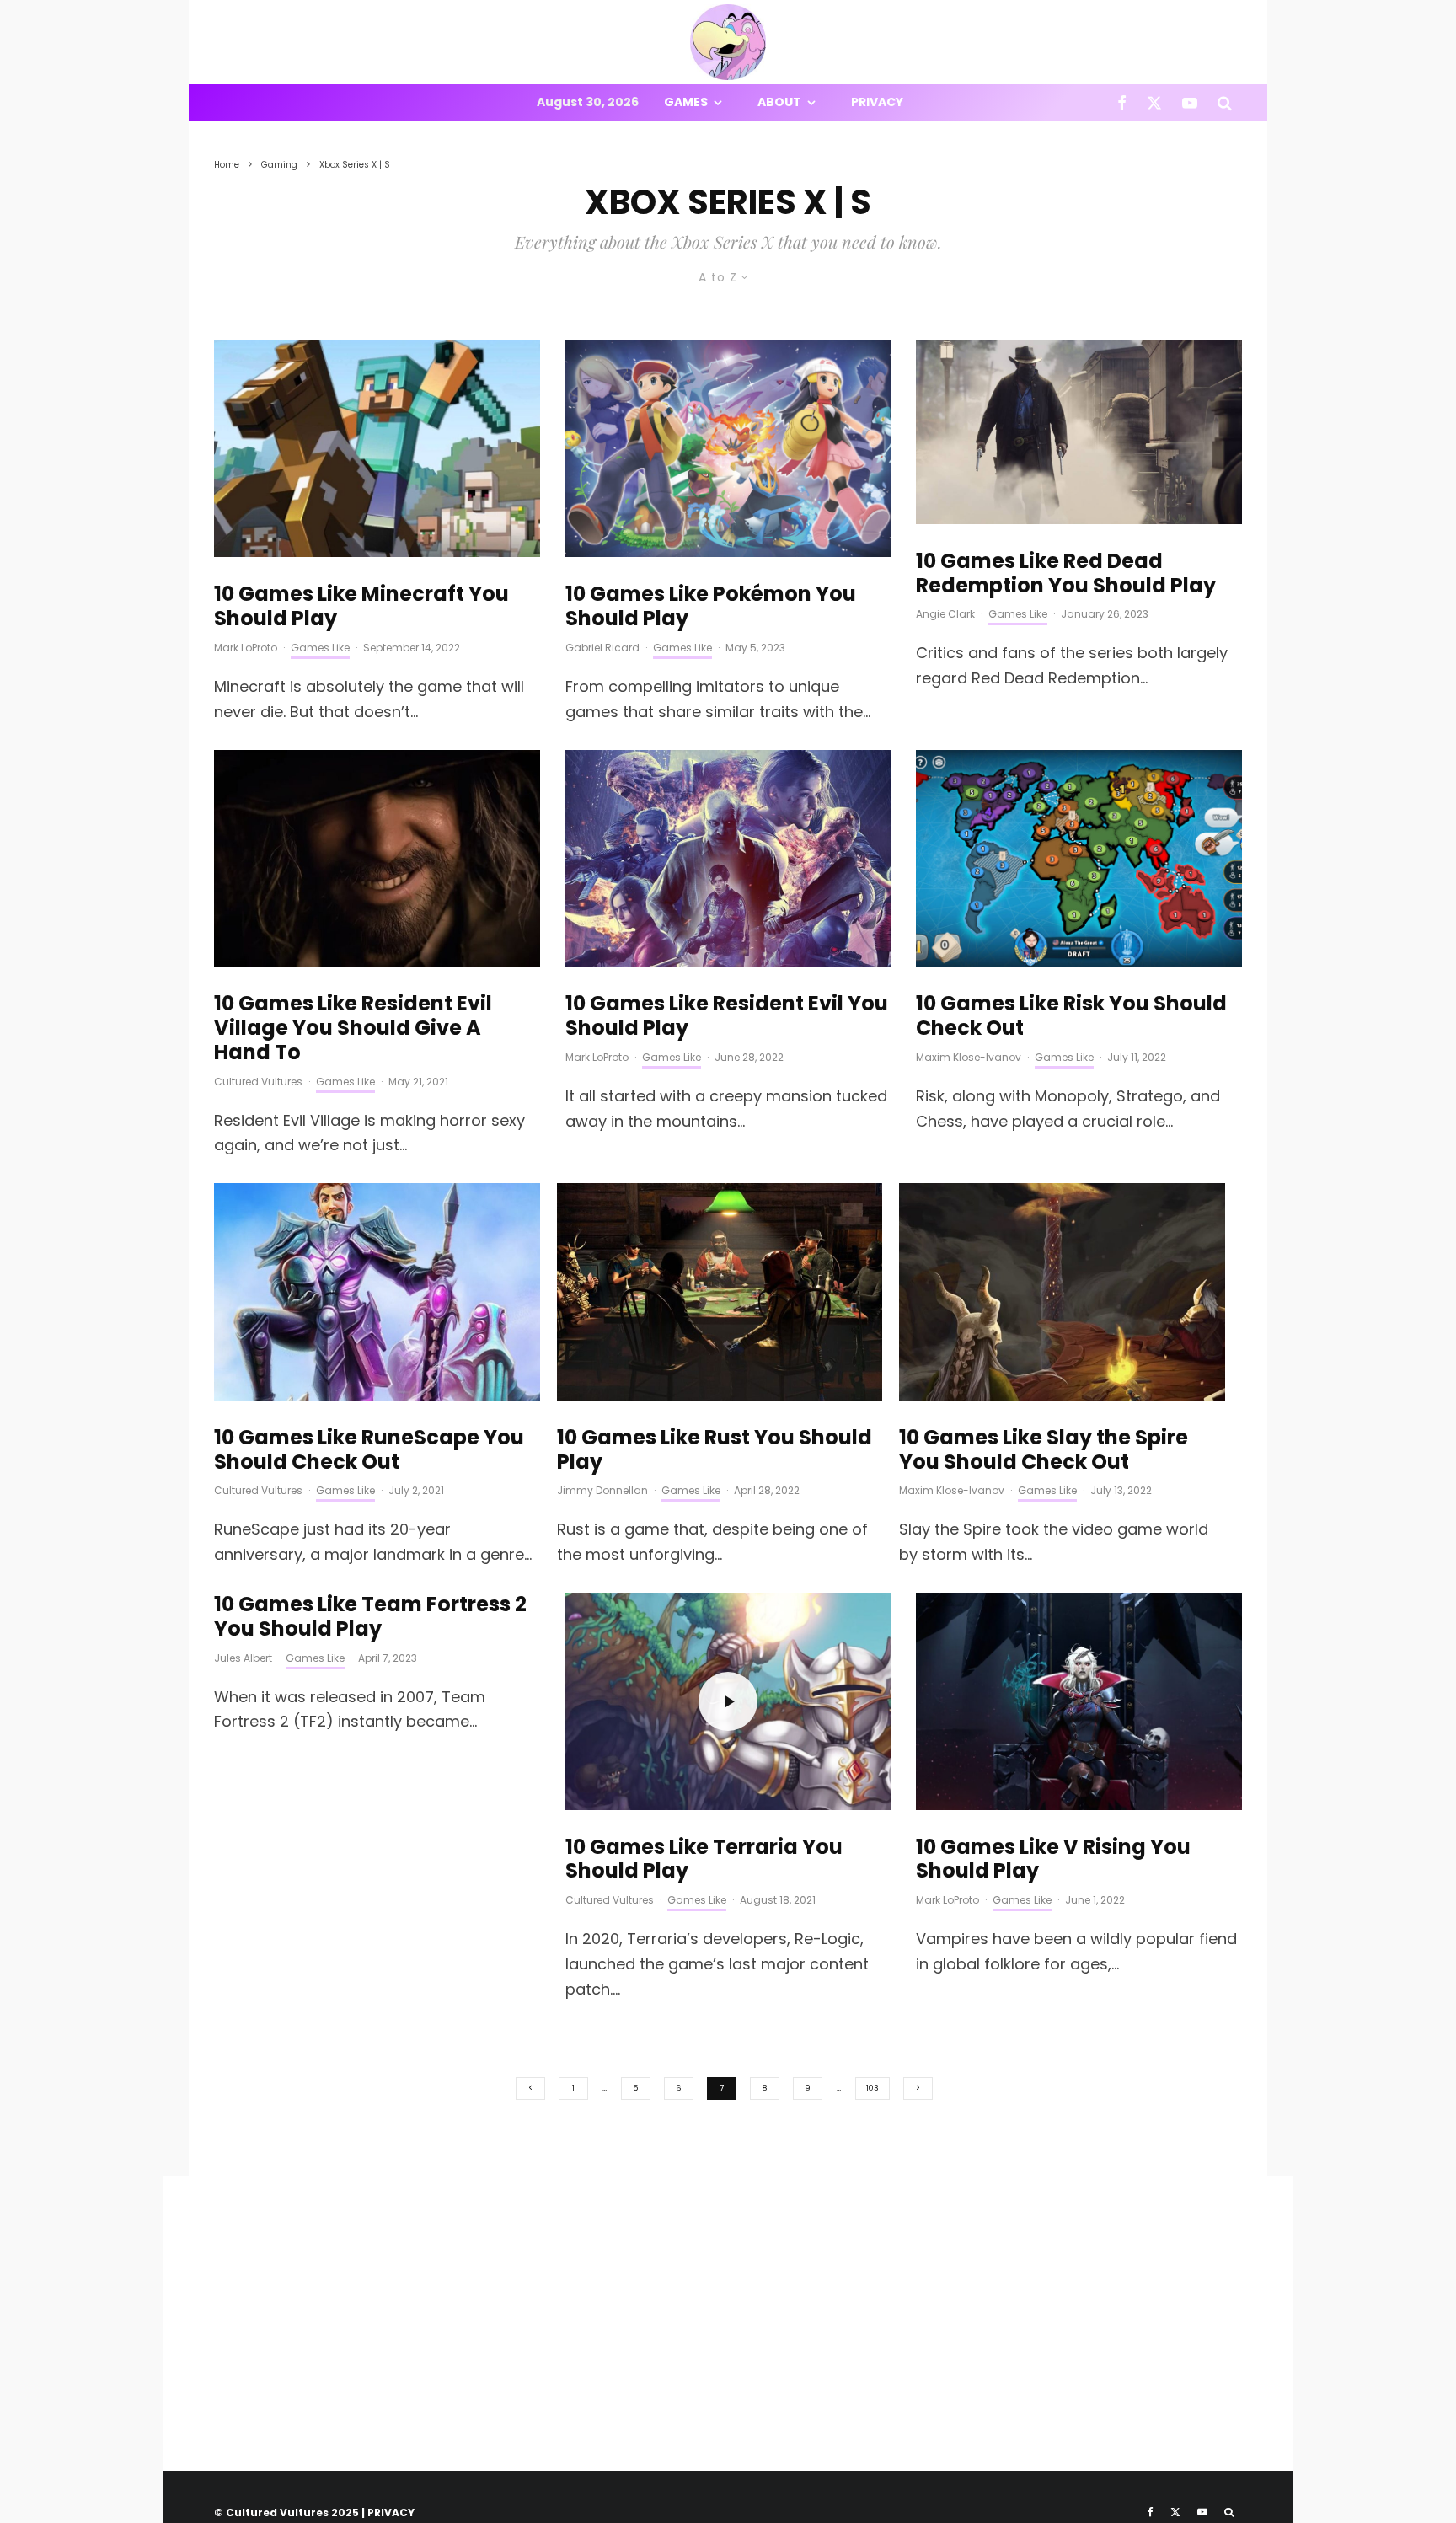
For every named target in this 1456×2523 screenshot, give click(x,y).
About (779, 102)
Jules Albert (243, 1658)
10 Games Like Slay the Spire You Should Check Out (1044, 1450)
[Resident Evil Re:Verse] (728, 859)
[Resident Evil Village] (377, 859)
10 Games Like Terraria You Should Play (704, 1860)
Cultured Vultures (258, 1082)
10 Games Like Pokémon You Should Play (711, 607)
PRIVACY (391, 2512)
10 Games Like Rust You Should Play (715, 1450)
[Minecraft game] (377, 449)
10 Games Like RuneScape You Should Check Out (369, 1450)
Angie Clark (945, 614)
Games (686, 102)
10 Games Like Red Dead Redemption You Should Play (1066, 574)
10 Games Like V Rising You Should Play (1053, 1860)
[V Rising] (1079, 1701)
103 (873, 2088)
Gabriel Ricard (602, 648)
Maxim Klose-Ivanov (969, 1057)
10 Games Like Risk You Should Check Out (1071, 1016)
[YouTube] (1190, 102)
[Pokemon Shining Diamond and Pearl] (728, 449)
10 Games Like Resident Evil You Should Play (727, 1016)
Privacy (877, 102)
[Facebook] (1122, 102)
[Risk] (1079, 859)
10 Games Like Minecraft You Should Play (361, 607)
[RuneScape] (377, 1292)
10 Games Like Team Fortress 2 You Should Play (370, 1617)
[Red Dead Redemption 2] (1079, 432)
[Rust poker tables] (720, 1292)
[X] (1154, 102)
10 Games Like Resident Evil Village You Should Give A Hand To (353, 1028)
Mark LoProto (246, 648)
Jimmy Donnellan (602, 1490)
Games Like (320, 648)
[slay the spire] (1062, 1292)
